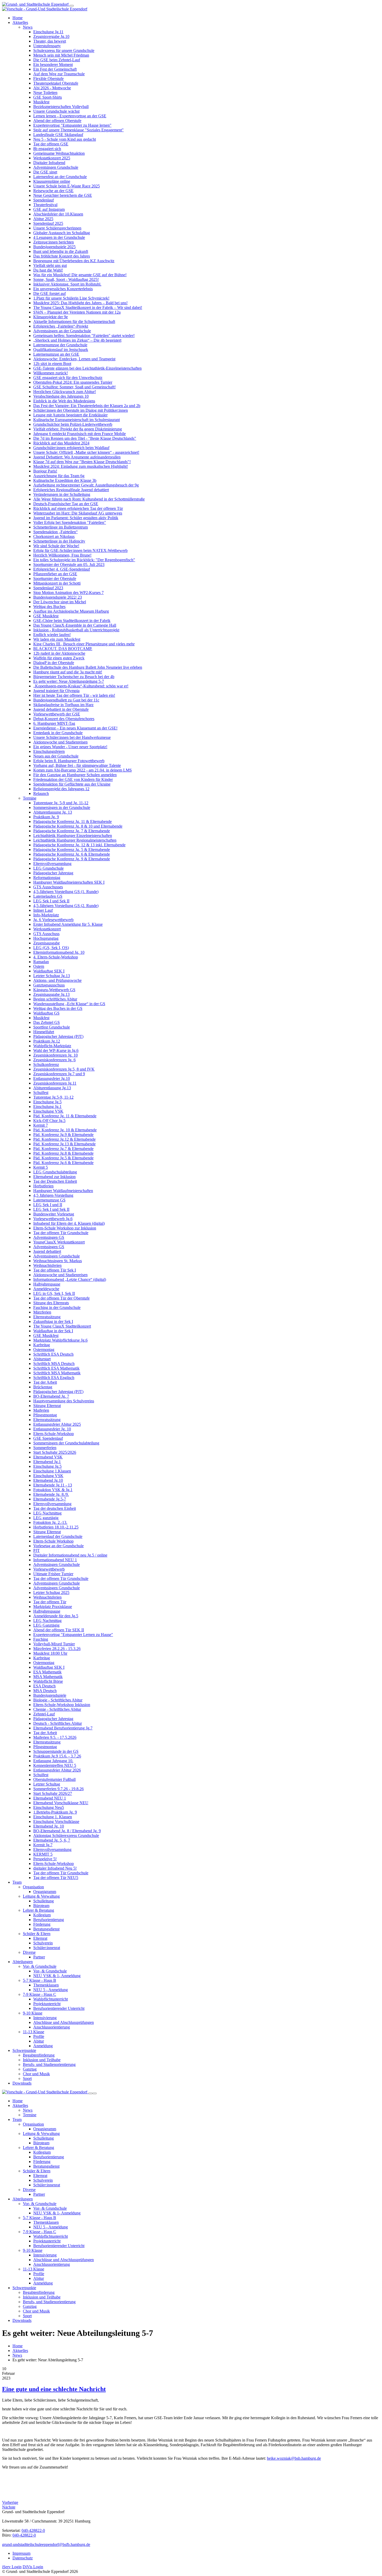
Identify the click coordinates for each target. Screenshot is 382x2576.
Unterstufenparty (47, 46)
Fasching (41, 1639)
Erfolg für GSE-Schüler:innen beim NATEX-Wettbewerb (80, 550)
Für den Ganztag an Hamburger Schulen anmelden (75, 775)
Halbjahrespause (47, 1284)
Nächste (9, 2507)
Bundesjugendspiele (50, 1695)
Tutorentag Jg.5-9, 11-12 (53, 1097)
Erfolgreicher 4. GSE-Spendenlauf (62, 569)
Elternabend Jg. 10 (49, 1826)
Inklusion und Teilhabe (42, 2060)
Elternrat (40, 1938)
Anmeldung (43, 2046)
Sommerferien (45, 1448)
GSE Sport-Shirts (48, 97)
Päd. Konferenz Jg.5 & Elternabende (63, 1158)
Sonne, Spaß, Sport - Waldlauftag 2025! (66, 279)
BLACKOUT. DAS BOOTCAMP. (63, 649)
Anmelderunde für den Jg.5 (56, 1616)
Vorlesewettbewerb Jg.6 (53, 1219)
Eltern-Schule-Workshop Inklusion (62, 1705)
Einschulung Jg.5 (47, 1102)
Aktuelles (20, 22)
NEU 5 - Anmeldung (51, 1990)
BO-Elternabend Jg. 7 (51, 1396)
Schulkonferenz (46, 1064)
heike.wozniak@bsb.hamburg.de (294, 2458)
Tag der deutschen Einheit (55, 1508)
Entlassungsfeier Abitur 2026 (57, 1770)
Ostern (39, 966)
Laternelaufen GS (48, 896)
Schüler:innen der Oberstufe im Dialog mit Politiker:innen (81, 410)
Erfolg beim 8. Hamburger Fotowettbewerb (69, 761)
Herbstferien (43, 1186)
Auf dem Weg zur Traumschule (59, 74)
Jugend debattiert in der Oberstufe (61, 709)
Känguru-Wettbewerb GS (54, 990)
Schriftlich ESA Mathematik (56, 1368)
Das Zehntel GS (47, 1022)
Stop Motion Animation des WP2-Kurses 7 (68, 593)
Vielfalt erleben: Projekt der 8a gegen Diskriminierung (78, 429)
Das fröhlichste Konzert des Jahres (62, 256)
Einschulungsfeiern (49, 751)
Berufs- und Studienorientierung (49, 2064)
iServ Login (12, 2567)
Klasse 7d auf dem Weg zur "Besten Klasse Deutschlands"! (82, 462)
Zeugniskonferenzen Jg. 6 (54, 1060)
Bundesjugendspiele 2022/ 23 (58, 597)
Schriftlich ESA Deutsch (53, 1354)
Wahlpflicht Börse (48, 1681)
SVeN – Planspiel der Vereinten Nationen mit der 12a (77, 312)
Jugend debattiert (47, 1251)
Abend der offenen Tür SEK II (59, 1630)
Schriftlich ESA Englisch (54, 1378)
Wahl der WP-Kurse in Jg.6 (56, 1050)
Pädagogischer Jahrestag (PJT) (58, 1036)
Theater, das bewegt (50, 41)
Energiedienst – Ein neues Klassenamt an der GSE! (75, 728)
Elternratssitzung (47, 1317)
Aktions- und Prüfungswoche (57, 980)
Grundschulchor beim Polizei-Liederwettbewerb (73, 424)
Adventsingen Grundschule (56, 167)
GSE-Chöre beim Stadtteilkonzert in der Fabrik (72, 621)
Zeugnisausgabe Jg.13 (51, 994)
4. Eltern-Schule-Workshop (56, 957)
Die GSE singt (45, 172)
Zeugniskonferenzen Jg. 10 (55, 1055)
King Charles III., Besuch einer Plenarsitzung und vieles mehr (84, 644)
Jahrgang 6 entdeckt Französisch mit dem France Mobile (80, 434)
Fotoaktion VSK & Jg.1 (53, 1490)
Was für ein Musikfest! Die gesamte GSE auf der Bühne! (80, 275)
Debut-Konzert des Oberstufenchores (64, 719)
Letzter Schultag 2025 (51, 1593)
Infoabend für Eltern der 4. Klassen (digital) (69, 1223)
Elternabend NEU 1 (50, 1798)
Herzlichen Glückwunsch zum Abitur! (65, 392)
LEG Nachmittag (47, 1513)
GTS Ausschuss (46, 934)
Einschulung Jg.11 (48, 32)
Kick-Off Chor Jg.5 (49, 1121)
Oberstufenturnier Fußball (54, 1779)
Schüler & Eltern (37, 1934)
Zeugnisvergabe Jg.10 (51, 36)
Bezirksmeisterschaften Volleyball (61, 107)
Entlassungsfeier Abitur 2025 (57, 1424)
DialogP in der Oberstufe (54, 663)
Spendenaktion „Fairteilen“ (55, 532)
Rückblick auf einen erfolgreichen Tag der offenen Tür (78, 508)
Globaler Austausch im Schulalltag (62, 233)
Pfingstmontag (45, 1415)
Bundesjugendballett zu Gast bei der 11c (66, 700)
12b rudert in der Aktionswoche (59, 653)
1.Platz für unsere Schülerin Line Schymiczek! (71, 298)
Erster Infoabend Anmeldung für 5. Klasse (68, 924)
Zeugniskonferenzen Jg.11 (55, 1083)
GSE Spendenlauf (48, 1438)
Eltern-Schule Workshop (53, 1541)
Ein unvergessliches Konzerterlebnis (63, 289)
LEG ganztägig (46, 1518)
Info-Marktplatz (46, 915)
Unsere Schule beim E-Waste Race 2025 (67, 186)
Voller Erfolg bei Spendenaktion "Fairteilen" (70, 522)
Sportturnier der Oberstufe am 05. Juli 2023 (69, 564)
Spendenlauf (44, 200)
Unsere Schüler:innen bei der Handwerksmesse (72, 737)
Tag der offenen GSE (51, 144)
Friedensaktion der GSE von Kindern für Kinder (73, 779)
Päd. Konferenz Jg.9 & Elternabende (63, 1135)
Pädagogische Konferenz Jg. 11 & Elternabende (73, 822)
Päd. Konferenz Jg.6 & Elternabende (63, 1163)
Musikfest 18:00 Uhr (50, 1653)
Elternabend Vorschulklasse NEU (61, 1803)
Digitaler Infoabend (49, 163)
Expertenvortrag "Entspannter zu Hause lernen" (72, 125)
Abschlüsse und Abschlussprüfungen (64, 2022)
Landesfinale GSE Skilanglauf (58, 135)
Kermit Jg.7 (43, 1845)
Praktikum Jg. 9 (46, 817)
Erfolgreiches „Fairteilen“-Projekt (61, 326)
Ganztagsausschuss (49, 985)
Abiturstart (42, 1359)
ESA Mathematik (47, 1672)
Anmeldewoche (46, 1289)
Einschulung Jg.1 (47, 1107)
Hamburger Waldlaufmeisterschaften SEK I (69, 882)
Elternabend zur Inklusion (54, 1177)
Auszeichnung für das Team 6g (59, 476)
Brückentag (43, 1387)
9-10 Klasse (33, 2013)
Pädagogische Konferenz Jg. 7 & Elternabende (72, 831)
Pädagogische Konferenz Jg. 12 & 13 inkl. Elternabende (79, 845)
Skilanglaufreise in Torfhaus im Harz (63, 705)
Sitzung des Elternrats (51, 1303)
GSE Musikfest (46, 616)
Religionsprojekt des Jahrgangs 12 (61, 789)
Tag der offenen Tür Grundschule (61, 1233)
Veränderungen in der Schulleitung (62, 494)
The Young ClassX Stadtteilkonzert (62, 1326)
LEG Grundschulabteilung (55, 1172)
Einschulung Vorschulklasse (56, 1821)
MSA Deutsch (45, 1691)
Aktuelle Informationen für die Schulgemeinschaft (74, 322)
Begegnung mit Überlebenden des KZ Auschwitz (74, 261)
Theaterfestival (45, 205)
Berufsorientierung (49, 1920)
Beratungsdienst (46, 1929)
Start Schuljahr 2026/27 (53, 1793)
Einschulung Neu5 (49, 1807)
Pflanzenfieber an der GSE (55, 574)
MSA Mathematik (48, 1677)
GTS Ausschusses (48, 887)
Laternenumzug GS (49, 1200)
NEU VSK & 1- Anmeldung (57, 1976)
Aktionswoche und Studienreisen (60, 742)
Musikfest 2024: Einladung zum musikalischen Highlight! (81, 466)
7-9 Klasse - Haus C (39, 1994)
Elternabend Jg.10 (48, 1480)
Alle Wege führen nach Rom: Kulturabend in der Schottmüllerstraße (89, 499)
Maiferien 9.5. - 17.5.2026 (55, 1737)
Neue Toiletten (45, 93)
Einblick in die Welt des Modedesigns (64, 401)
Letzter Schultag (47, 1784)
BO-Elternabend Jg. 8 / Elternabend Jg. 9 (67, 1831)
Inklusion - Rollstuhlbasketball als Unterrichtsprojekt (76, 630)
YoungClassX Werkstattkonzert (59, 1242)
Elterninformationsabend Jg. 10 (59, 952)
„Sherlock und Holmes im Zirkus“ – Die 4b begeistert (77, 340)
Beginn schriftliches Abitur (55, 999)
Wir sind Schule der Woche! (56, 546)
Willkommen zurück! (51, 373)
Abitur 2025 (43, 219)
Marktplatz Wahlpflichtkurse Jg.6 (60, 1340)
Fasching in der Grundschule (57, 1307)
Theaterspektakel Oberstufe (56, 83)
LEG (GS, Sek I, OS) (51, 948)
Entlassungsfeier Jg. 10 (52, 1429)
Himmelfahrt (44, 1032)
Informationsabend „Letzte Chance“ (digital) (70, 1279)
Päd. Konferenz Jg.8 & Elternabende (63, 1153)
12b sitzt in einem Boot (52, 364)
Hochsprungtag (46, 938)
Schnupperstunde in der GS (56, 1751)
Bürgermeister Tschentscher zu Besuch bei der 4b (74, 677)
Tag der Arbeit (45, 1382)
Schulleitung (44, 1901)
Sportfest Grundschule (52, 1027)
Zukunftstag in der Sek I (53, 1321)
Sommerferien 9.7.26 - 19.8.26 (58, 1789)
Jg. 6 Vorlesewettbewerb (53, 920)
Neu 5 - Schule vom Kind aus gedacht (65, 139)
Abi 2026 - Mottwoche (52, 88)
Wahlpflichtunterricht (51, 1999)
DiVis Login (33, 2567)
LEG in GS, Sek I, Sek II (54, 1293)
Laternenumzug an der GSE (56, 354)
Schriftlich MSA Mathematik (57, 1373)
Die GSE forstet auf (50, 293)
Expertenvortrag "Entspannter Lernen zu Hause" (73, 1635)
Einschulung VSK (48, 1111)
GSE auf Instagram (49, 209)
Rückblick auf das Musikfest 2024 (61, 443)
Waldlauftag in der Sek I (53, 1331)
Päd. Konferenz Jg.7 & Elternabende (63, 1149)
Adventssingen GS (49, 1237)
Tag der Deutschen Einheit (55, 1181)
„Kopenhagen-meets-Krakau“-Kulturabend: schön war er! (81, 686)
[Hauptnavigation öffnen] (72, 6)
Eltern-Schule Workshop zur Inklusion (65, 1228)
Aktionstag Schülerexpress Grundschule (66, 1835)
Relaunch (41, 793)
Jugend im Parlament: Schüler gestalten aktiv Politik (76, 518)
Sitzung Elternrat (47, 1406)
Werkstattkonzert (47, 929)
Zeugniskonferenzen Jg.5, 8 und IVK (64, 1069)
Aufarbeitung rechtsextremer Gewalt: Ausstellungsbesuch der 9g (86, 485)
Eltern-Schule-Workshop (54, 1434)
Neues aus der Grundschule (56, 756)
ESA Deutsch (44, 1686)
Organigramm (45, 1892)
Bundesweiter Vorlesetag (54, 1214)
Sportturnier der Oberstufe (55, 579)
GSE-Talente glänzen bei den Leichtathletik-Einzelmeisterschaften (87, 368)
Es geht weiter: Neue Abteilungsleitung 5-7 (69, 681)
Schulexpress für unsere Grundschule (64, 50)
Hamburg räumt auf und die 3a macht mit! (68, 672)
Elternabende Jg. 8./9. (51, 1494)
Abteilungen (23, 1962)
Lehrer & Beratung (38, 1910)
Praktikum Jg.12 (47, 1041)
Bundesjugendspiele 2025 (54, 247)
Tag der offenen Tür (50, 1602)
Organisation (33, 1887)
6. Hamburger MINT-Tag (54, 723)
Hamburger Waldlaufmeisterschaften (63, 1191)
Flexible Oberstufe (48, 79)
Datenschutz (23, 2558)
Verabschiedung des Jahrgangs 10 (61, 396)
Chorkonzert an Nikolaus (54, 536)
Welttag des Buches (49, 607)
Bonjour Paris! (45, 471)
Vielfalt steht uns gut (50, 265)
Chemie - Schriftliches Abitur (57, 1709)
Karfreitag (42, 1345)
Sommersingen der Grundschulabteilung (66, 1443)
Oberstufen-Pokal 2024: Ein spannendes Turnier (73, 382)
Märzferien (42, 1312)
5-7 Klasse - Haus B (39, 1980)
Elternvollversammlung (52, 864)
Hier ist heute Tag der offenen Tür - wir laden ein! (74, 695)
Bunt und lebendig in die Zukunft (61, 251)
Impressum (21, 2553)
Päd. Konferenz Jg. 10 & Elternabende (65, 1130)
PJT (37, 1550)
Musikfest (41, 102)
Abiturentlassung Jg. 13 (53, 812)
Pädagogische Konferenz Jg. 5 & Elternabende (72, 850)
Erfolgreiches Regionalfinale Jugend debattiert (71, 490)
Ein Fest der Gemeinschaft (55, 69)
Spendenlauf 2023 (48, 588)
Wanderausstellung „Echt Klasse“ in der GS (69, 1004)
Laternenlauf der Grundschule (58, 1536)
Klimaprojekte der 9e (51, 317)
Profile (39, 2036)
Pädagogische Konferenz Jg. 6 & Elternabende (72, 854)
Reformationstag (47, 878)
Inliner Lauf (43, 910)
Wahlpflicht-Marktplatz (52, 1046)
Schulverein (43, 1943)
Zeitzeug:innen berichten (54, 242)
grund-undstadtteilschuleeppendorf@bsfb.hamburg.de (46, 2544)
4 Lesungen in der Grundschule (59, 237)
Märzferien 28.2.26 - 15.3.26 (57, 1649)
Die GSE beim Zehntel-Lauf (57, 60)
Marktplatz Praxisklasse (53, 1607)
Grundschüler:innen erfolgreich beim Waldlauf (71, 448)
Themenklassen (46, 1985)
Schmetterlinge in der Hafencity (59, 541)
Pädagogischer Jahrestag (53, 873)
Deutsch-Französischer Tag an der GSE (66, 504)
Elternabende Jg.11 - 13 (53, 1485)
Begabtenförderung (39, 2055)
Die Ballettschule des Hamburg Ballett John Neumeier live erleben (88, 667)
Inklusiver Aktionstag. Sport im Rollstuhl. (67, 284)
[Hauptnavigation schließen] (95, 2093)
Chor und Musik (36, 2074)
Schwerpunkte (24, 2050)
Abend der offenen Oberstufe (57, 121)
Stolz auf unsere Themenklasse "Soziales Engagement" (78, 130)
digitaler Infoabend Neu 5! (55, 1868)
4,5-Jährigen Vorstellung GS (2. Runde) (66, 906)
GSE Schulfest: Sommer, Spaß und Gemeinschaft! (74, 387)
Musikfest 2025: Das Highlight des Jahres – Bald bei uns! (80, 303)
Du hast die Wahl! (48, 270)
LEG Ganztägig (46, 1625)
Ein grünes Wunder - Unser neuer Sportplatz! (70, 747)
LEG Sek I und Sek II (51, 901)
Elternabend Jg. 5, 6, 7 (52, 1840)
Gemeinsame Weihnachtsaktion (59, 153)
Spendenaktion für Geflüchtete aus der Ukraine (72, 784)
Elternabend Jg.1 (47, 1462)
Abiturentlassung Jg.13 (52, 1088)
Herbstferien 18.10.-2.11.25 (56, 1527)
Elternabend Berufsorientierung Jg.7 (63, 1728)
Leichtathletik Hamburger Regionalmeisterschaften (75, 840)
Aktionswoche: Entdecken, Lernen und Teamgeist (74, 359)
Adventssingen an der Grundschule (62, 331)
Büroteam (41, 1906)
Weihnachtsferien (47, 1265)
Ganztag (30, 2069)
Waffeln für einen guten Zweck (59, 658)
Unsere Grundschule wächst (56, 111)
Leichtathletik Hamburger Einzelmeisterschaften (73, 836)
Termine (30, 798)
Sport (27, 2078)
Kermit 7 (41, 1125)
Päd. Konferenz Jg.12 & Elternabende (64, 1139)
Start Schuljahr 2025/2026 (55, 1452)
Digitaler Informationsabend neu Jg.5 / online (70, 1555)
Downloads (22, 2083)
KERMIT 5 (43, 1854)
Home (18, 18)
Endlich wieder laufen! (52, 635)
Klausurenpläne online (52, 181)
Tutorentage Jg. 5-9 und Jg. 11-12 (61, 803)
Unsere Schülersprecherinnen (57, 228)
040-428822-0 (33, 2530)
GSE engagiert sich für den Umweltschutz (68, 378)
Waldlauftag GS (46, 1013)
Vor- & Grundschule (40, 1966)
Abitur (39, 2041)
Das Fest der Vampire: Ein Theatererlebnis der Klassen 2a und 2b (87, 406)
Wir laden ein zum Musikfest (57, 639)
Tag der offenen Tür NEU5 (56, 1878)
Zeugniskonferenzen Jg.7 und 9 (59, 1074)
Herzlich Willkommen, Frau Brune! (62, 555)
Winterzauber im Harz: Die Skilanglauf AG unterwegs (78, 513)
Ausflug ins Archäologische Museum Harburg (71, 611)
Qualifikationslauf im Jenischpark (61, 350)
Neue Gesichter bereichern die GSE (63, 195)
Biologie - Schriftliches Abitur (58, 1700)
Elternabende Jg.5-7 (50, 1499)
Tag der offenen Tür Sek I (55, 1270)
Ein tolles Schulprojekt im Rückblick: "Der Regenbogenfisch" (84, 560)
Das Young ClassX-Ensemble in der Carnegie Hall (75, 625)
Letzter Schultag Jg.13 (52, 976)
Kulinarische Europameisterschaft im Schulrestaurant (77, 420)
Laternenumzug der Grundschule (60, 345)
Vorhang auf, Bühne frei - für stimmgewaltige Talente (77, 765)
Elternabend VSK (48, 1457)
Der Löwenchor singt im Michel (60, 602)
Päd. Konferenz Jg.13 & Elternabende (64, 1144)
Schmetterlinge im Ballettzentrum (61, 527)
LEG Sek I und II (48, 1205)
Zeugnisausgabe (47, 943)
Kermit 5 (41, 1167)
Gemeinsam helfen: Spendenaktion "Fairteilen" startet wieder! (84, 336)
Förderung (42, 1924)
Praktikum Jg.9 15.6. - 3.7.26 (57, 1756)
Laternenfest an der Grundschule (60, 177)
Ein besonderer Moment (53, 65)
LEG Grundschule (48, 868)
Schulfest (41, 1093)
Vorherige (10, 2502)
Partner (39, 1957)
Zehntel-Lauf (44, 1714)
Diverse (29, 1952)
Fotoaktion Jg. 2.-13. (50, 1522)
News (28, 27)
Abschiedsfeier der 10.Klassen (58, 214)
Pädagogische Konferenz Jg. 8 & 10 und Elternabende (78, 826)
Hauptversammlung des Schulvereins (64, 1401)
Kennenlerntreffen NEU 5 (55, 1765)
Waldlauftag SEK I (49, 971)
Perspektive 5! (45, 1859)
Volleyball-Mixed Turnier (54, 1644)
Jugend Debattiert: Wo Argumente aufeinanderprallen (77, 457)
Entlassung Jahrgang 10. (53, 1761)
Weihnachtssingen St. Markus (58, 1261)
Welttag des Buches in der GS (58, 1008)
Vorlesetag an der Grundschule (58, 1546)
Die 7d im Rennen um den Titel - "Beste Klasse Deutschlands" (85, 438)
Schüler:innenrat (47, 1948)
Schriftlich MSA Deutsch (54, 1364)
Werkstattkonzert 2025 (52, 158)
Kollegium (42, 1915)
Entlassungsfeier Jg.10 (52, 1079)
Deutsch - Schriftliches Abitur (58, 1723)
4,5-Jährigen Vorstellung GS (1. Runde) (66, 892)
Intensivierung (45, 2018)
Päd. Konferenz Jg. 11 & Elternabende (65, 1116)
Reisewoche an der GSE (53, 191)
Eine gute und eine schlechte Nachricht (54, 2389)
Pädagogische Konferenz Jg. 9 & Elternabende (72, 859)
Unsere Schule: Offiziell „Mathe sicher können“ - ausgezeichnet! (86, 452)
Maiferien (41, 1410)
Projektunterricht (47, 2004)
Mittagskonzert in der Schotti (57, 583)
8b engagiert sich (47, 149)
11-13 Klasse (34, 2032)
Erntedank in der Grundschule (58, 733)
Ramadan (41, 962)
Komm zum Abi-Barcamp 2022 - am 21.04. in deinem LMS (83, 770)
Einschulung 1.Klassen (52, 1471)
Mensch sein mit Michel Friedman (61, 55)
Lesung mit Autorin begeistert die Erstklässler (70, 415)
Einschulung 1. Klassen (53, 1817)
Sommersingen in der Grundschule (62, 807)
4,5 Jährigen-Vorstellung (53, 1195)
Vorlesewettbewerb (49, 1569)
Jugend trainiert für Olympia (56, 691)
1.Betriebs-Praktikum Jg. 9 (55, 1812)
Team (17, 1882)
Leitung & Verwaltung (41, 1896)
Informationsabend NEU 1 (55, 1560)
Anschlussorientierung (52, 2027)
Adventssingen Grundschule (57, 1256)
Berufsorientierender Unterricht (59, 2008)
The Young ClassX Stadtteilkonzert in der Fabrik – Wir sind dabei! (88, 307)
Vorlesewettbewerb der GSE (57, 714)
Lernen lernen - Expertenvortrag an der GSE (70, 116)
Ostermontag (44, 1350)
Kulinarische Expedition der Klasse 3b (65, 480)
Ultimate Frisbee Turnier (53, 1574)
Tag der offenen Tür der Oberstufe (61, 1298)
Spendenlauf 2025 (48, 223)
